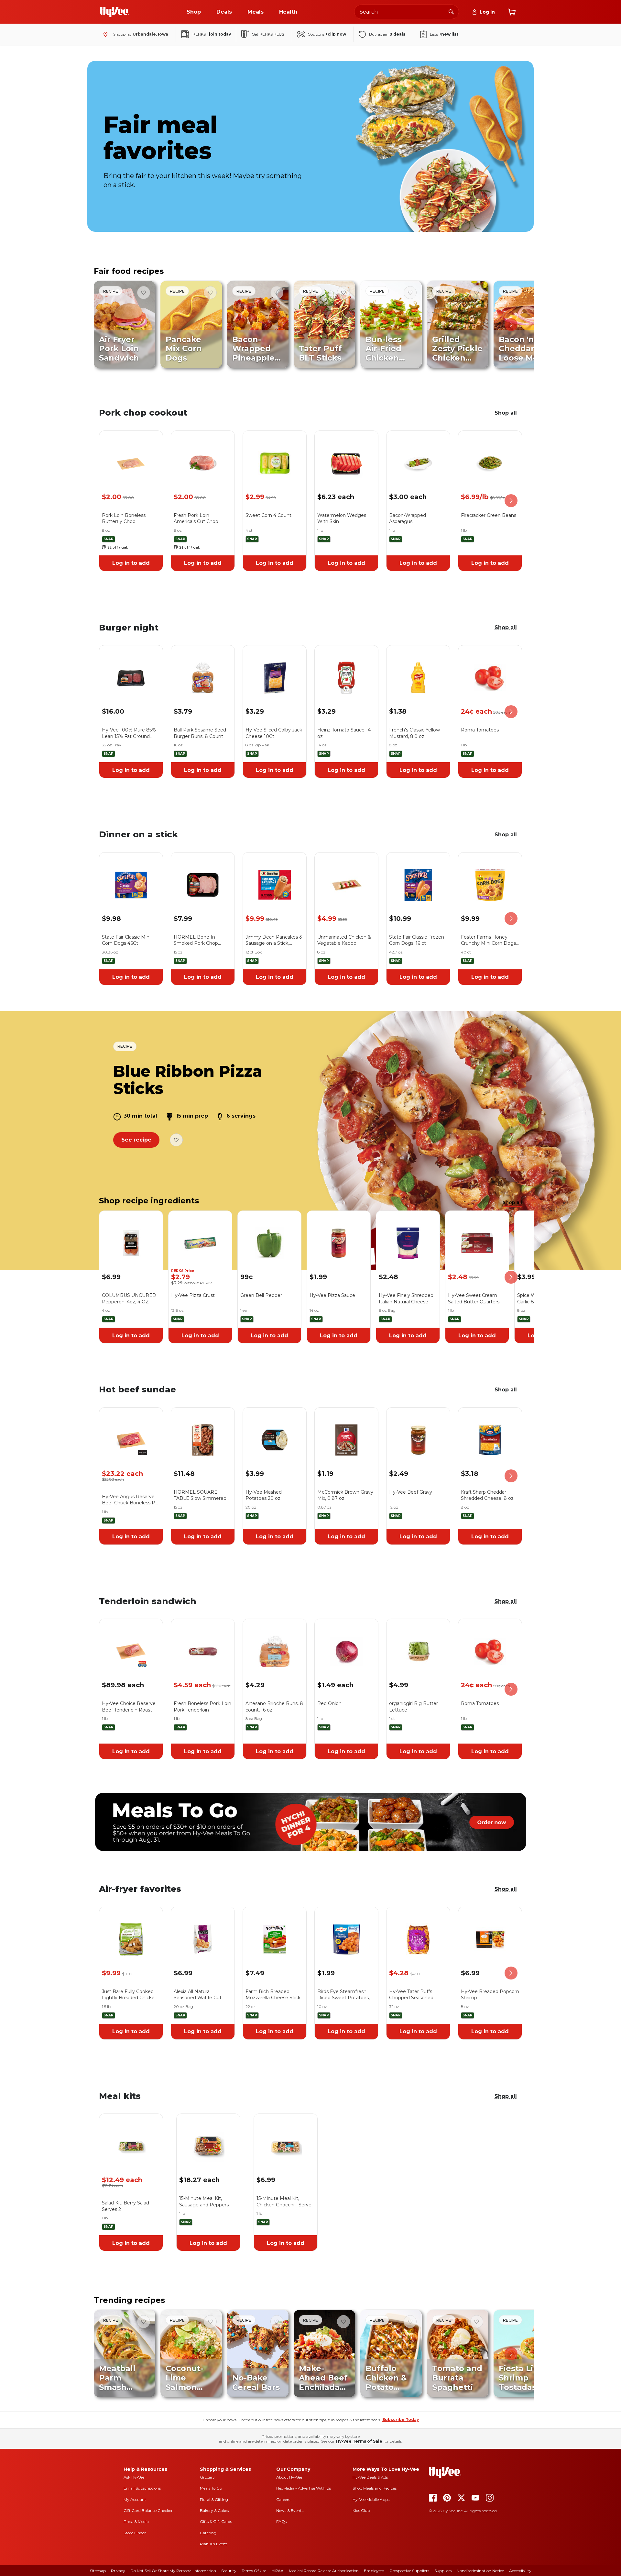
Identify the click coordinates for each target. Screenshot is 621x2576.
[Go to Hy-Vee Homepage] (115, 12)
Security (229, 2571)
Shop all (506, 413)
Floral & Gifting (214, 2499)
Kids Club (361, 2510)
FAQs (281, 2521)
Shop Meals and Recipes (375, 2488)
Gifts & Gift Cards (216, 2521)
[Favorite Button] (144, 293)
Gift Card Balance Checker (148, 2510)
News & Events (290, 2510)
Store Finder (135, 2533)
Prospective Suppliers (409, 2571)
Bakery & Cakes (214, 2510)
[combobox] (407, 12)
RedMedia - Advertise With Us (304, 2488)
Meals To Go (211, 2488)
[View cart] (512, 12)
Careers (283, 2499)
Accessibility (520, 2571)
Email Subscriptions (142, 2488)
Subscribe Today (401, 2420)
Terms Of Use (254, 2571)
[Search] (451, 12)
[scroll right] (511, 325)
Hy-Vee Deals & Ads (370, 2477)
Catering (208, 2533)
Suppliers (443, 2571)
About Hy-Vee (289, 2477)
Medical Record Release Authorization (324, 2571)
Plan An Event (213, 2544)
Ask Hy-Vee (134, 2477)
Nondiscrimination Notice (480, 2571)
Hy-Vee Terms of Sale (359, 2441)
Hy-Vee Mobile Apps (371, 2499)
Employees (374, 2571)
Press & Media (136, 2521)
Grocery (207, 2477)
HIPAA (278, 2571)
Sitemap (98, 2571)
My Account (135, 2499)
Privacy (118, 2571)
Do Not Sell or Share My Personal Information (173, 2571)
